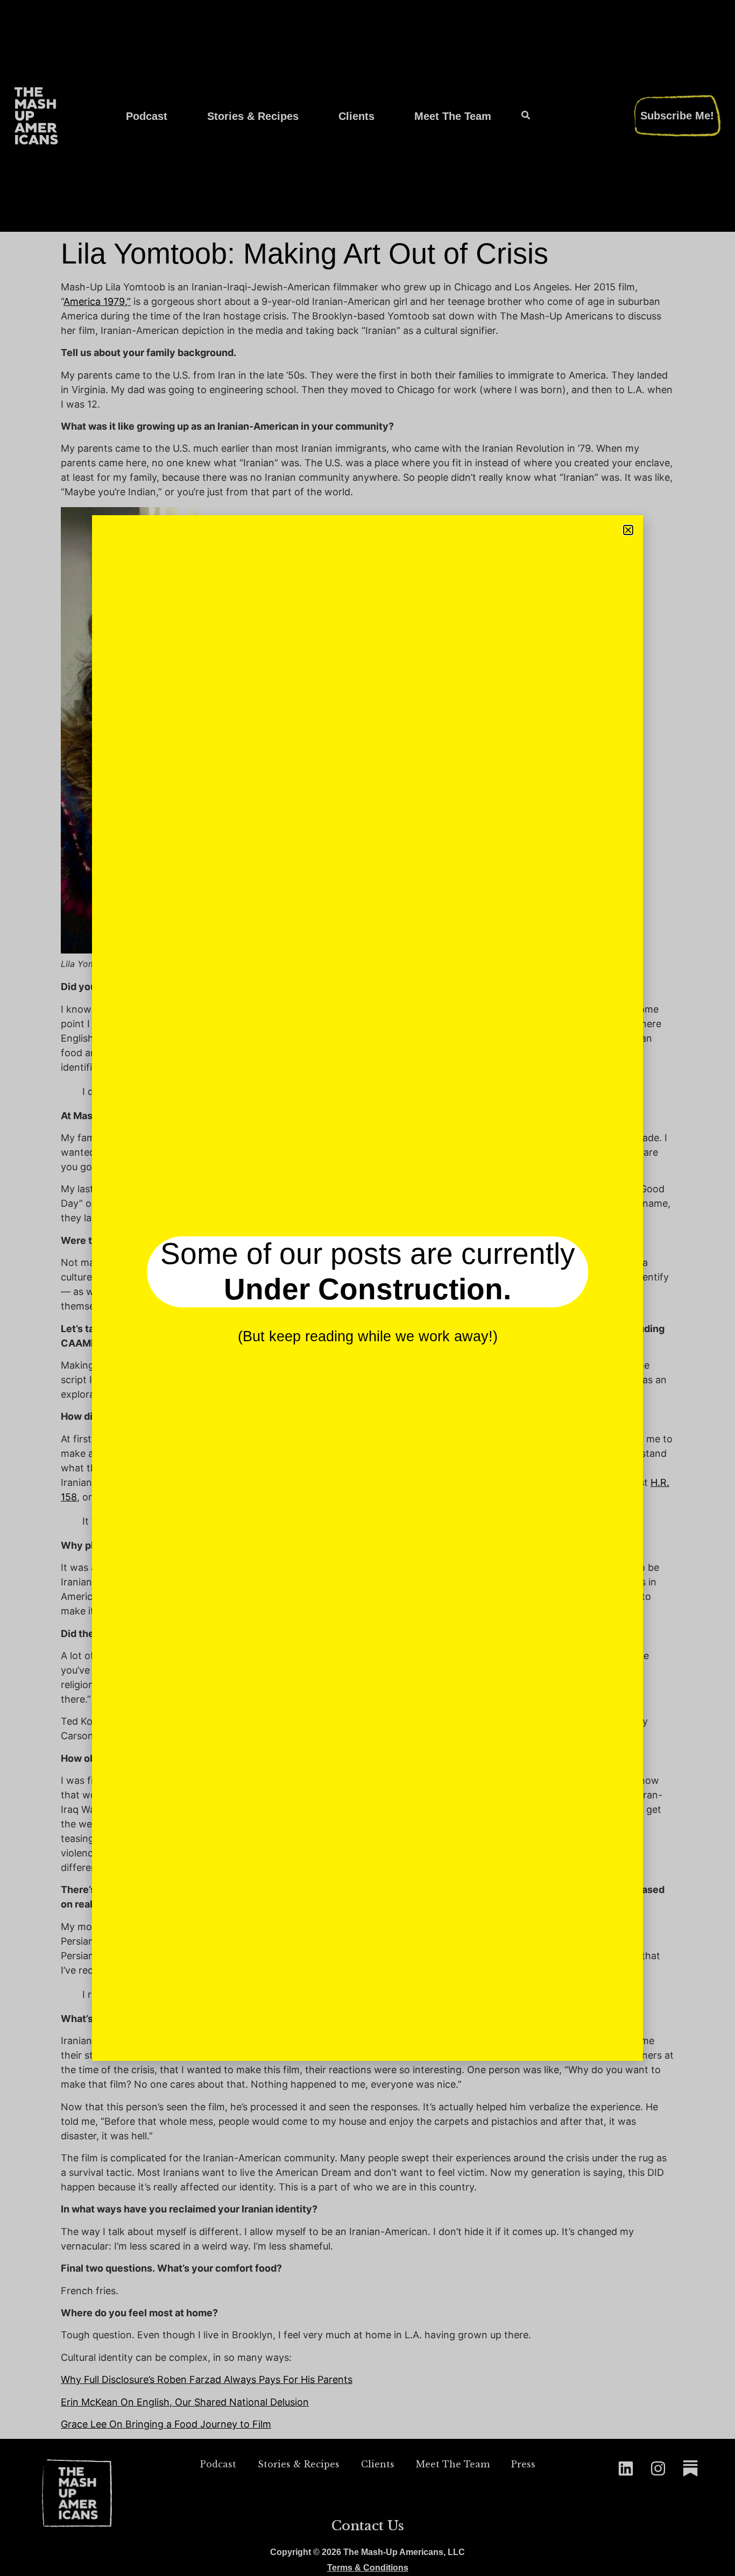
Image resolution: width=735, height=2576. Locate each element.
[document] (367, 1288)
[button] (628, 530)
